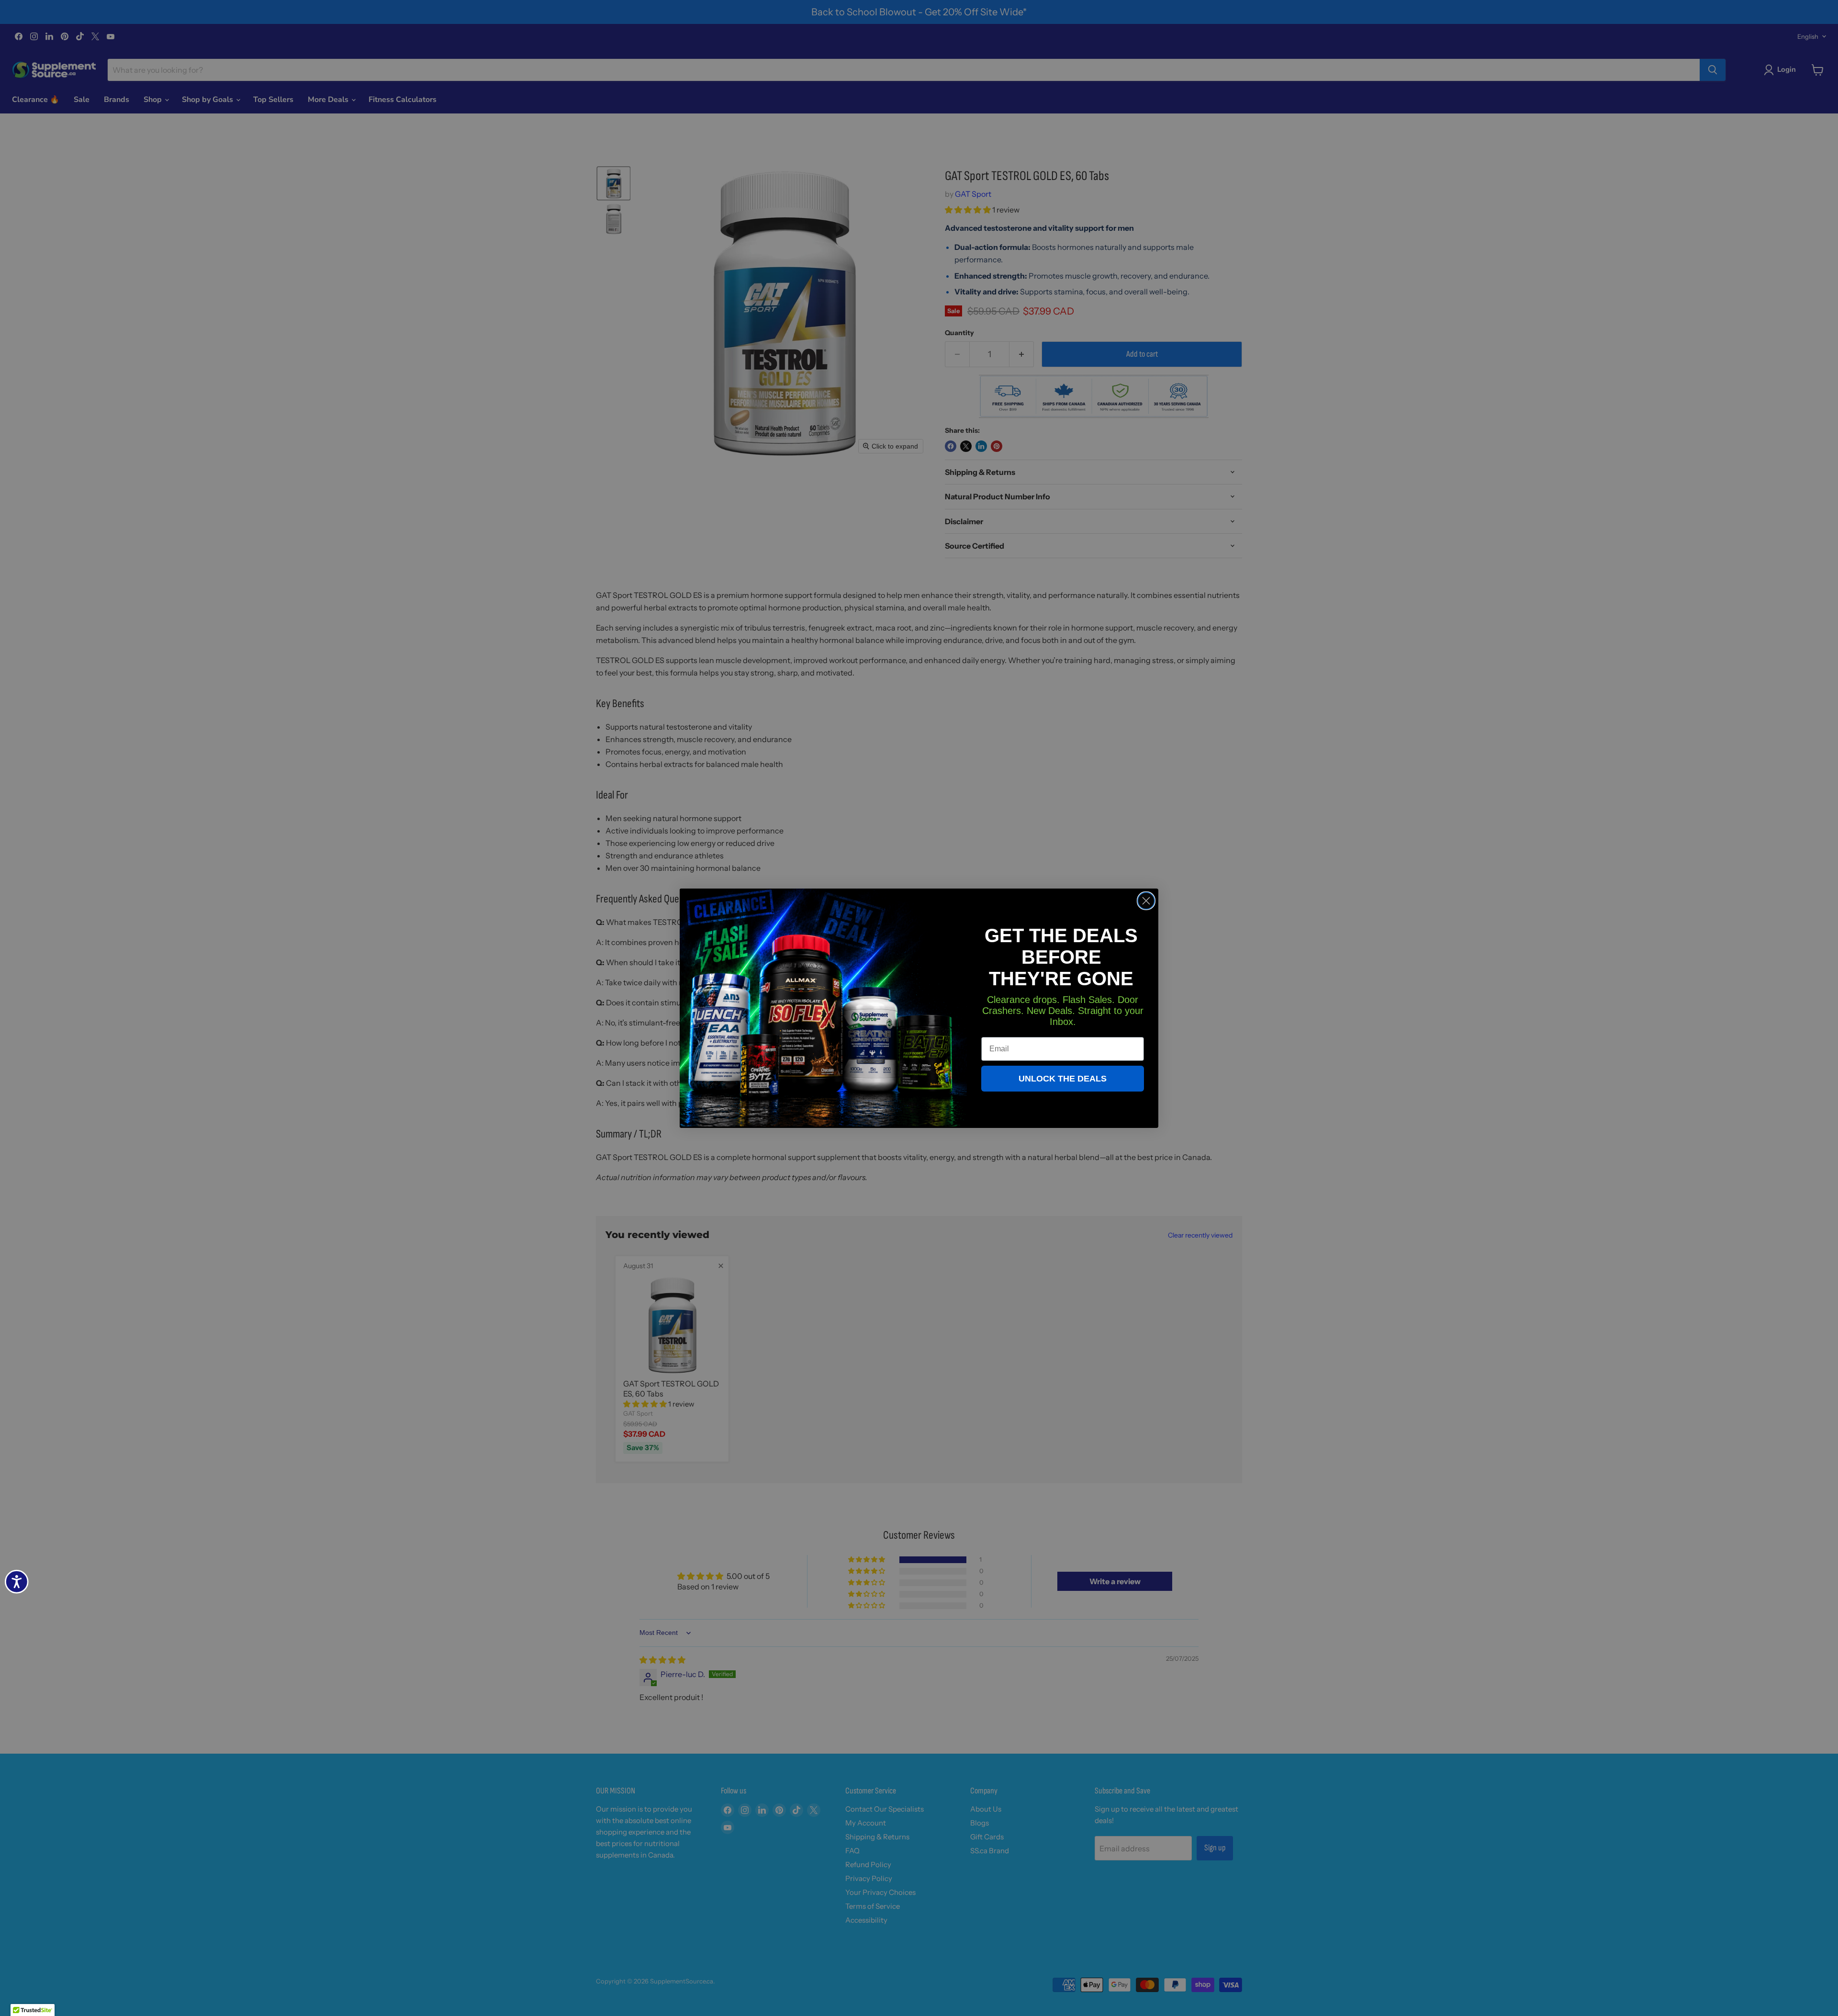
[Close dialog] (1146, 901)
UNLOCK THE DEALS (1063, 1079)
